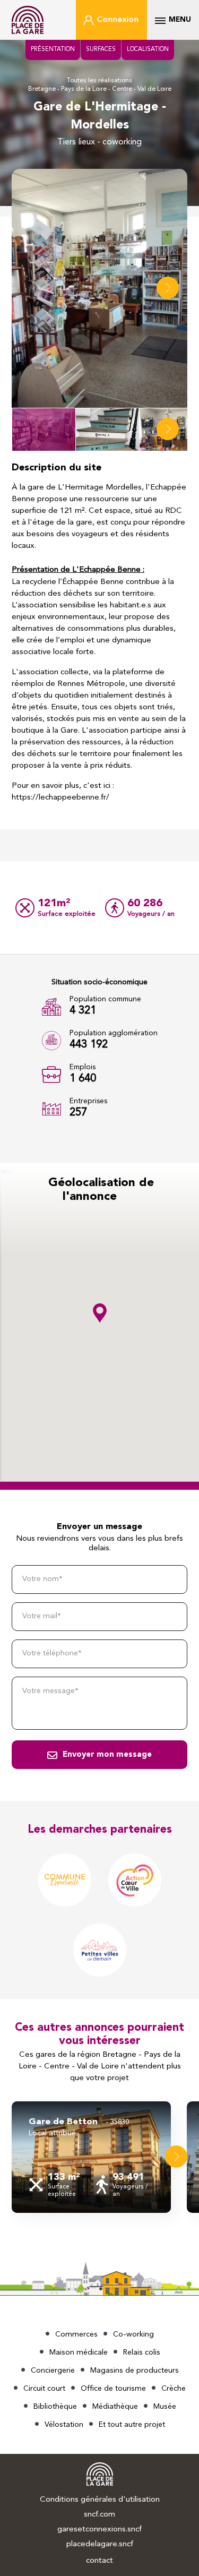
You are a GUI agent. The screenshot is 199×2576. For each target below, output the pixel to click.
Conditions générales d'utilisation (100, 2500)
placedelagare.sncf (100, 2544)
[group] (91, 2157)
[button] (168, 288)
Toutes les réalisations (99, 81)
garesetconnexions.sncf (99, 2530)
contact (99, 2561)
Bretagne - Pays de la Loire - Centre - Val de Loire (100, 89)
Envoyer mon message (107, 1755)
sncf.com (99, 2515)
